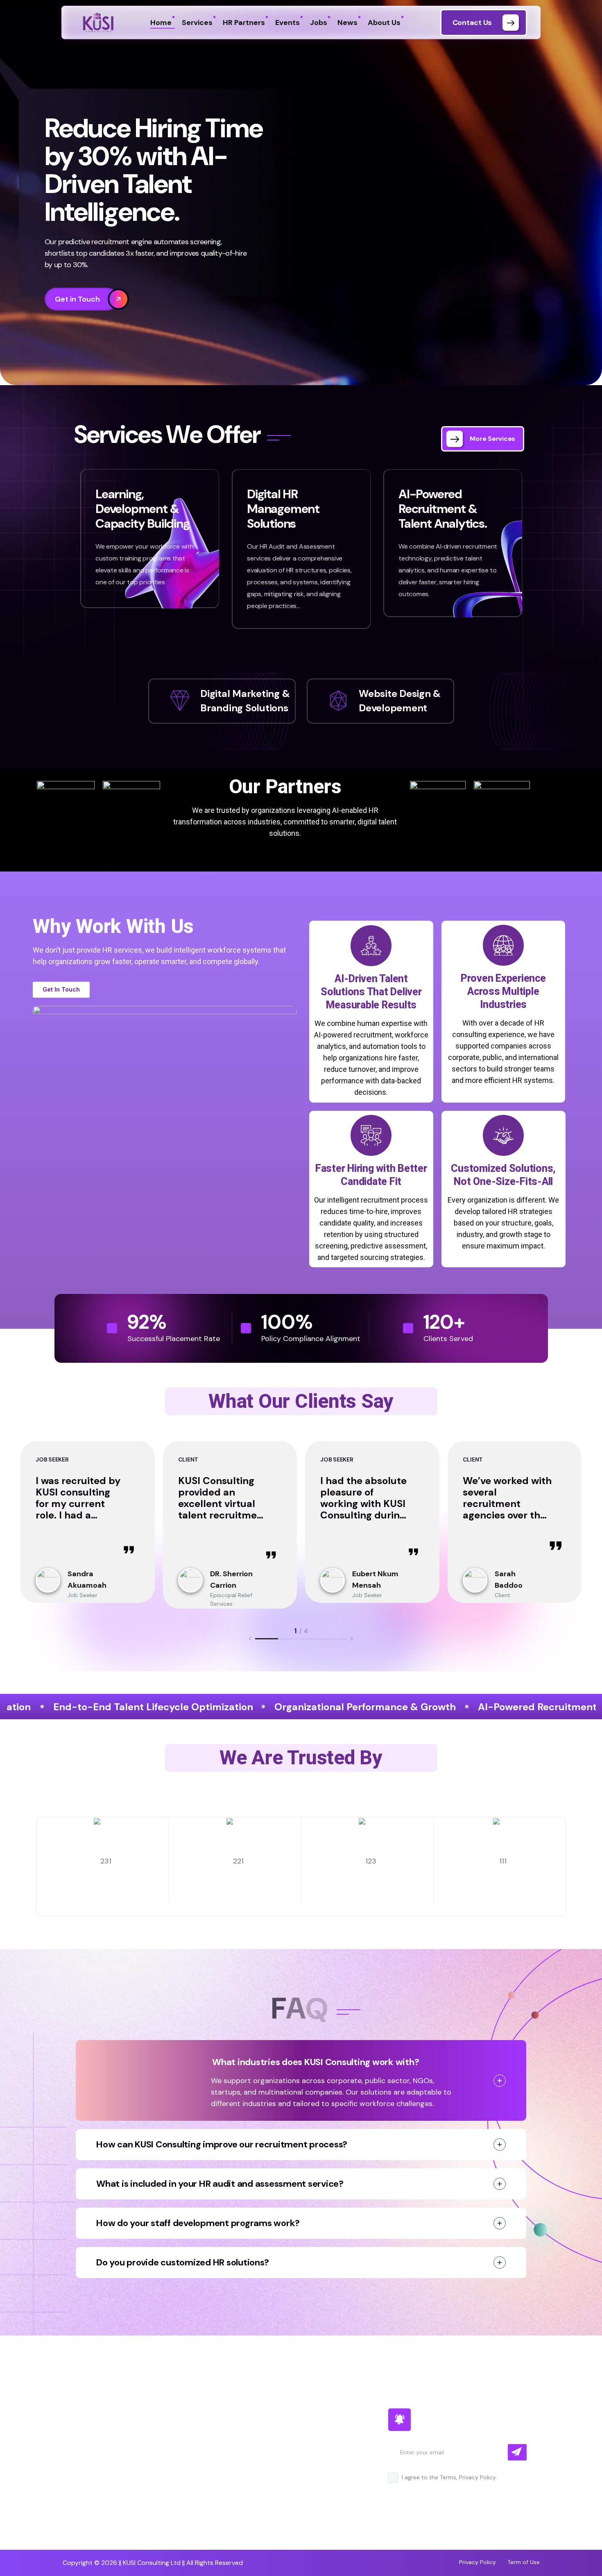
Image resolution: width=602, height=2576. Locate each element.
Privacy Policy (478, 2562)
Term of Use (524, 2562)
